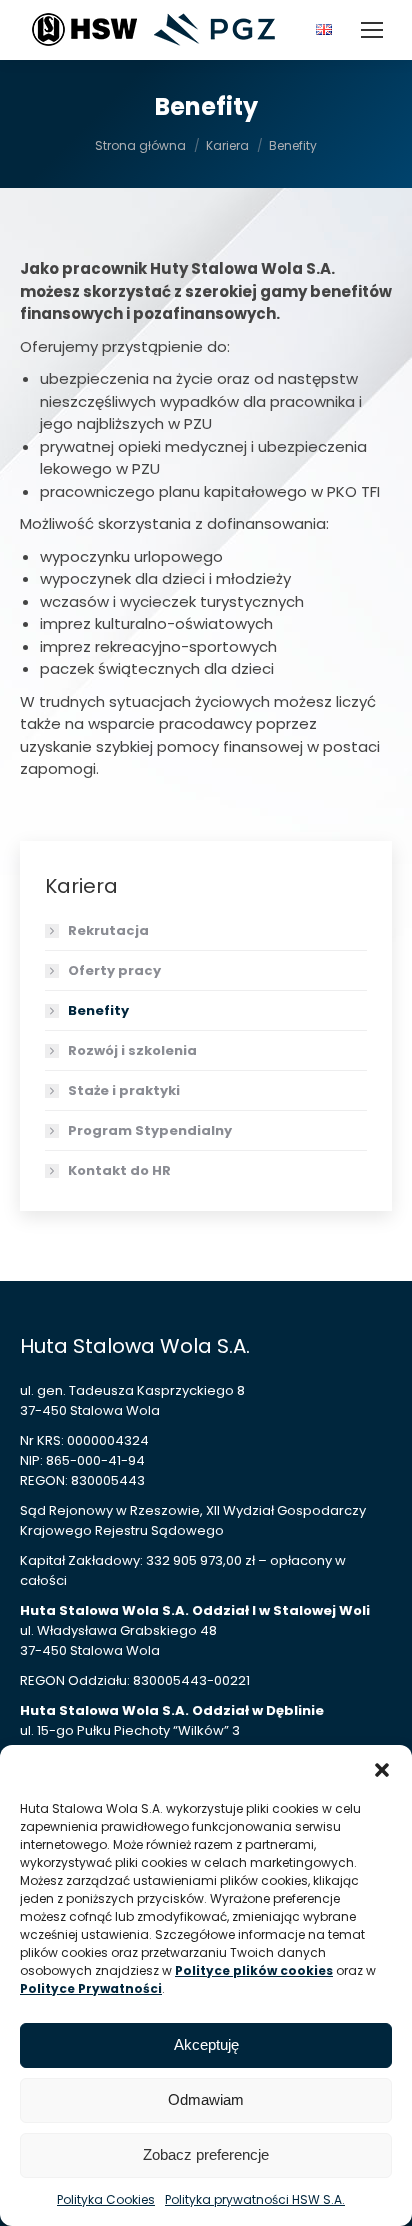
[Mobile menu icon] (372, 30)
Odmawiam (206, 2099)
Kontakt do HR (119, 1170)
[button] (382, 1770)
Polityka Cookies (106, 2199)
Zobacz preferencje (206, 2154)
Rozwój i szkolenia (132, 1050)
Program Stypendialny (150, 1130)
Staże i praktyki (124, 1090)
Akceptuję (206, 2044)
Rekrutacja (108, 930)
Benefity (98, 1010)
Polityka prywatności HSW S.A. (255, 2199)
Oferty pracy (114, 970)
